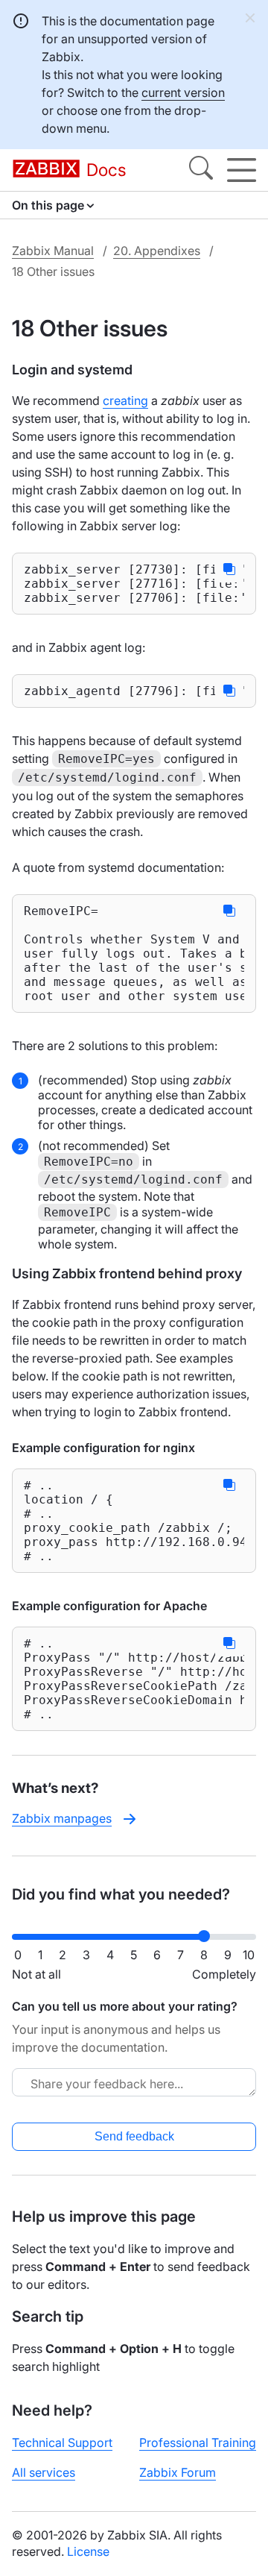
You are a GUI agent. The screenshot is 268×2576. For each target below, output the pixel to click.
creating (125, 400)
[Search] (201, 170)
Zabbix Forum (178, 2472)
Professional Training (198, 2443)
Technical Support (62, 2443)
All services (44, 2472)
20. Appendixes (157, 251)
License (88, 2551)
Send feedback (134, 2136)
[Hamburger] (242, 170)
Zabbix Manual (53, 251)
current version (183, 92)
